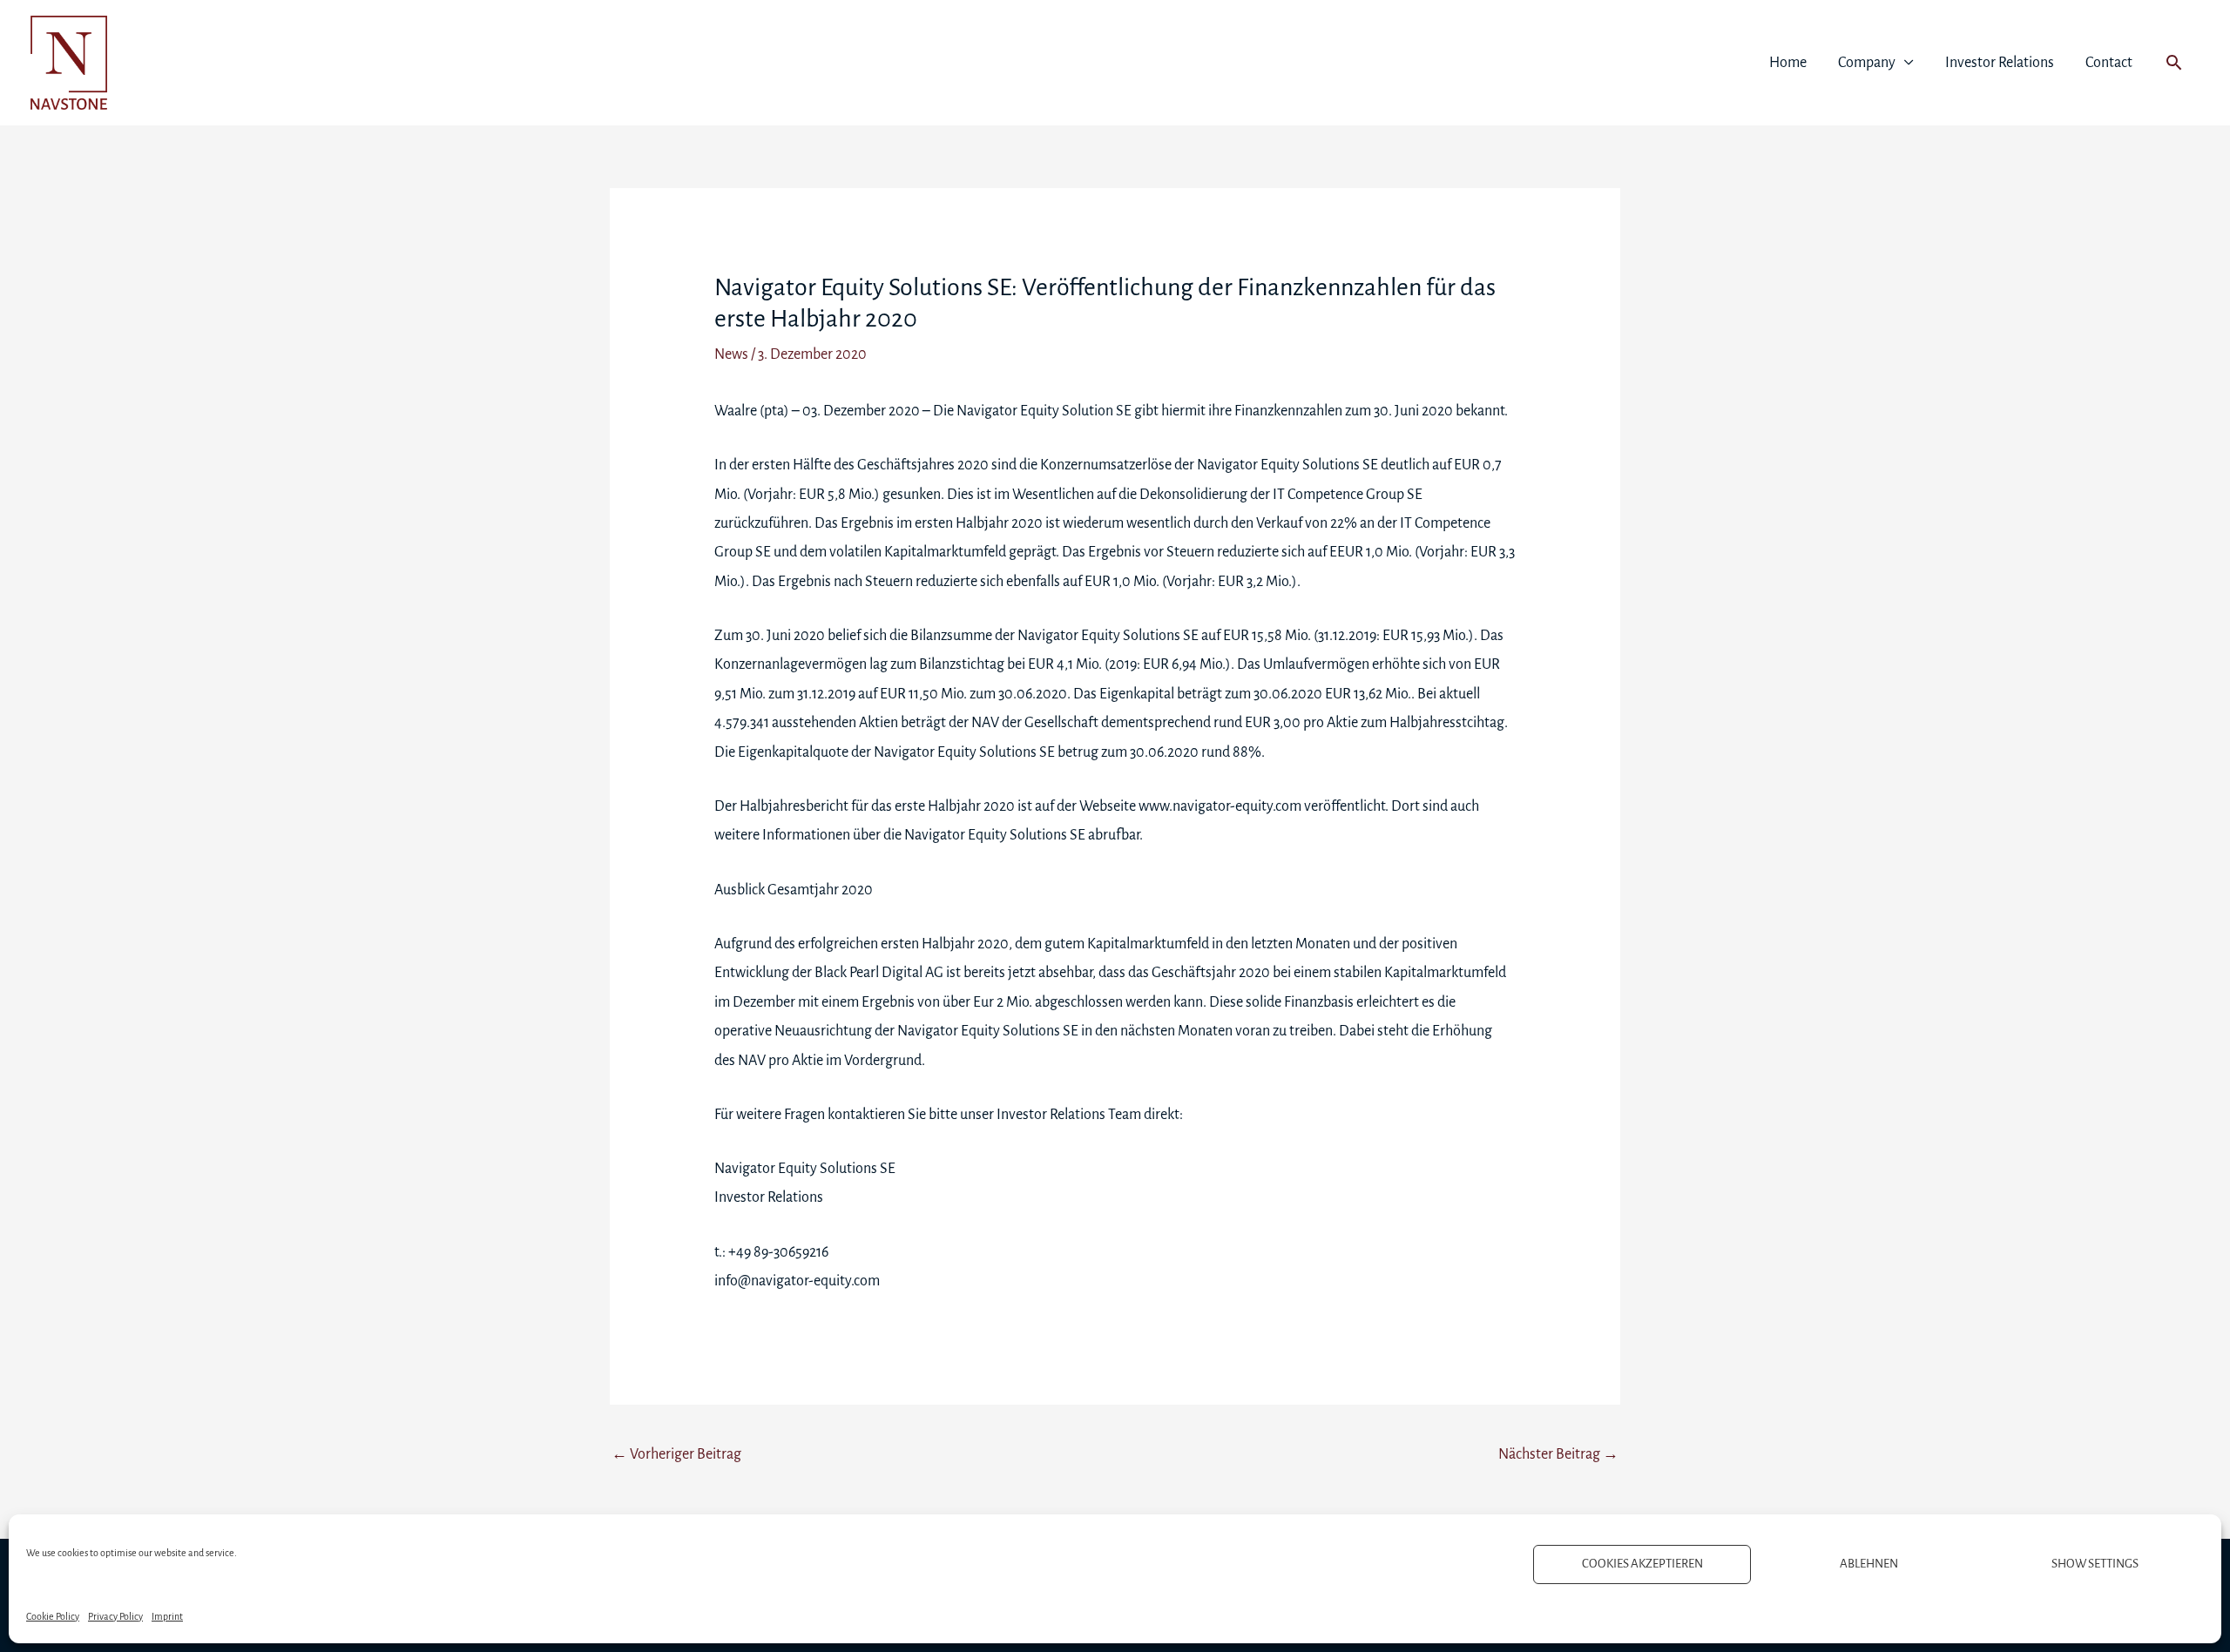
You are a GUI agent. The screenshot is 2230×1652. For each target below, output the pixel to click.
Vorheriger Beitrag (676, 1454)
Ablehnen (1869, 1564)
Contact (2109, 63)
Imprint (167, 1616)
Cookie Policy (53, 1616)
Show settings (2095, 1564)
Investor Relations (2000, 63)
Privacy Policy (115, 1616)
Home (1788, 63)
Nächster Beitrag (1558, 1454)
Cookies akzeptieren (1642, 1564)
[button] (2174, 62)
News (731, 354)
